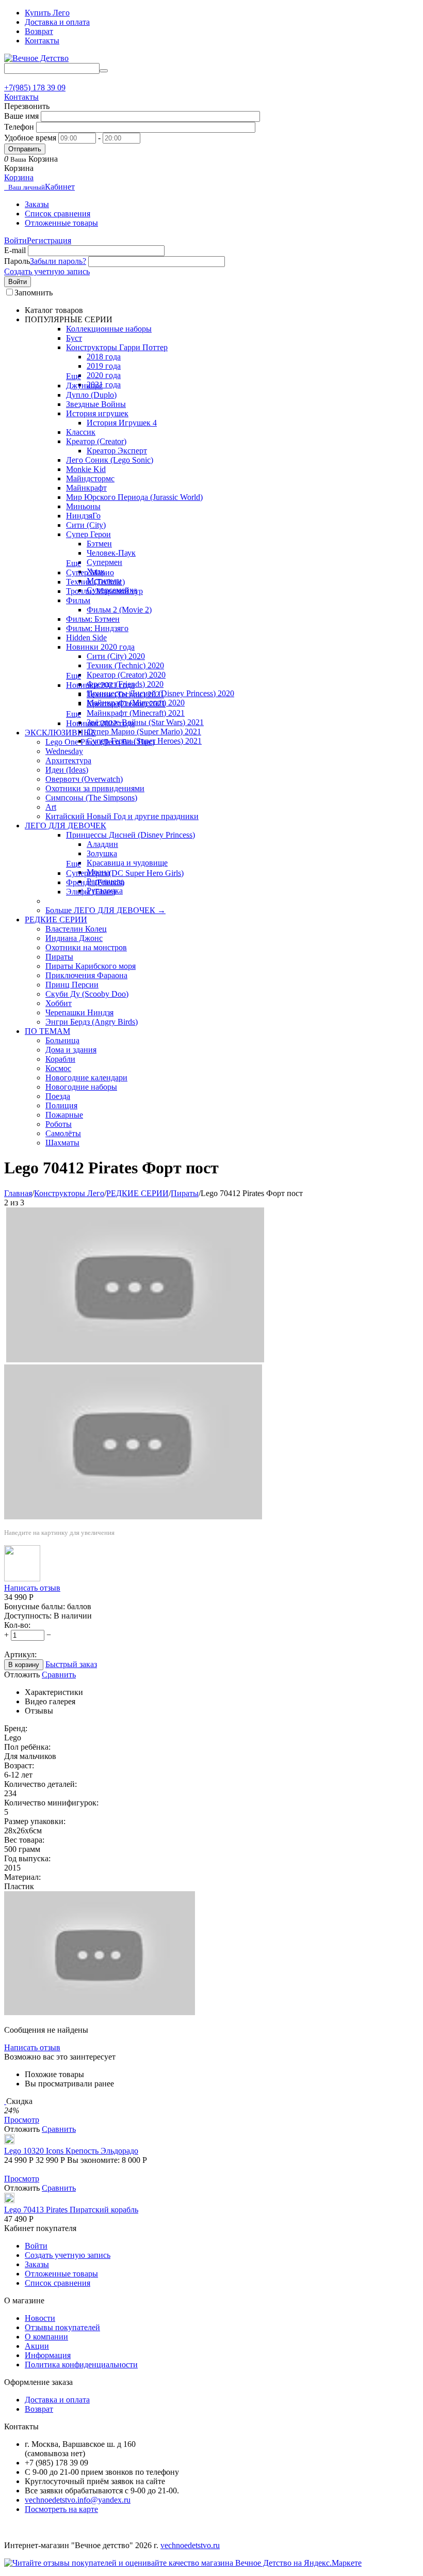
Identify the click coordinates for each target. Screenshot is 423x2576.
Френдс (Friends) (95, 882)
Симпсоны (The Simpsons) (91, 798)
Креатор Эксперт (117, 451)
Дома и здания (71, 1050)
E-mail (15, 250)
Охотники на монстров (86, 947)
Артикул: (20, 1654)
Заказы (37, 204)
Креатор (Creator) (96, 441)
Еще (74, 376)
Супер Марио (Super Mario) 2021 (144, 732)
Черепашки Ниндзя (79, 1012)
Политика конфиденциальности (81, 2365)
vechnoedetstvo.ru (190, 2545)
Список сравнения (58, 214)
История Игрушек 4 (122, 423)
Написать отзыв (32, 1588)
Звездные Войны (96, 404)
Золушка (102, 853)
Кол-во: (17, 1625)
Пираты (59, 957)
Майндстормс (90, 478)
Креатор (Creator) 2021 (126, 704)
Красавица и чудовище (127, 863)
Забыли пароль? (58, 261)
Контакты (42, 41)
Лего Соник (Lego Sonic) (110, 460)
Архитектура (68, 760)
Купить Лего (47, 13)
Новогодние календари (86, 1078)
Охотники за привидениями (95, 788)
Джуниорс (84, 386)
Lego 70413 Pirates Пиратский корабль (71, 2210)
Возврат (39, 31)
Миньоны (83, 506)
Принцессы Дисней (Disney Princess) (131, 835)
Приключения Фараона (86, 975)
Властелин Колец (76, 929)
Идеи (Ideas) (67, 770)
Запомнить (34, 293)
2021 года (104, 384)
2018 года (104, 357)
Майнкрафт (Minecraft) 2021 (136, 713)
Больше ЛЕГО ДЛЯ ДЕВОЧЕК (105, 910)
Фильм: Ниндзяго (97, 628)
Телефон (19, 127)
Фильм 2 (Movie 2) (119, 610)
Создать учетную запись (47, 271)
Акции (37, 2346)
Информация (48, 2355)
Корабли (60, 1059)
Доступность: (28, 1616)
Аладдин (102, 844)
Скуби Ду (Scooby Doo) (87, 994)
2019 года (104, 366)
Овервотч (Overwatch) (84, 779)
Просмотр (22, 2120)
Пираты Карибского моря (91, 966)
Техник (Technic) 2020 (125, 665)
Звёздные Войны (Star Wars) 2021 (145, 722)
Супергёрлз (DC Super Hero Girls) (125, 873)
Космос (58, 1068)
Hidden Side (86, 638)
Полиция (61, 1105)
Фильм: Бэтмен (93, 619)
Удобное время (30, 138)
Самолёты (63, 1133)
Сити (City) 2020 (116, 656)
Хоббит (59, 1003)
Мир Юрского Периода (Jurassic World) (134, 497)
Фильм (78, 600)
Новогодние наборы (81, 1087)
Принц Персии (72, 985)
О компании (46, 2337)
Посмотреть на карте (61, 2509)
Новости (40, 2318)
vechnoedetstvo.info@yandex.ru (78, 2500)
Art (51, 807)
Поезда (58, 1096)
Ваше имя (21, 116)
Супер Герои (88, 534)
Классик (81, 432)
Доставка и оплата (57, 22)
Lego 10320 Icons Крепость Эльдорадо (71, 2151)
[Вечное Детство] (36, 58)
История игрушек (97, 413)
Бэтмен (99, 544)
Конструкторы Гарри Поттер (117, 347)
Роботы (59, 1124)
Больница (62, 1040)
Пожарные (64, 1115)
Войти (15, 240)
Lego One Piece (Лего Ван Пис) (100, 742)
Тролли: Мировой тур (104, 591)
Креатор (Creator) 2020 (126, 675)
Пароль (17, 261)
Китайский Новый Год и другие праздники (122, 816)
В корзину (24, 1665)
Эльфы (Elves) (91, 892)
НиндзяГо (83, 516)
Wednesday (64, 751)
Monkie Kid (86, 469)
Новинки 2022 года (100, 723)
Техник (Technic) (95, 582)
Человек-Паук (111, 553)
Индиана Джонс (74, 938)
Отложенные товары (61, 223)
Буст (74, 338)
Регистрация (49, 240)
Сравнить (59, 1675)
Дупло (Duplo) (91, 395)
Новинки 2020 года (100, 647)
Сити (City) (86, 525)
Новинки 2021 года (100, 685)
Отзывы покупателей (62, 2327)
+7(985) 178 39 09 (35, 88)
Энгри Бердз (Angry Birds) (92, 1022)
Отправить (25, 149)
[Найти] (104, 71)
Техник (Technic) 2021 (125, 694)
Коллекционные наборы (109, 329)
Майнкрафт (86, 488)
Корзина (19, 177)
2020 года (104, 375)
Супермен (104, 562)
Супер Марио (90, 572)
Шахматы (62, 1143)
